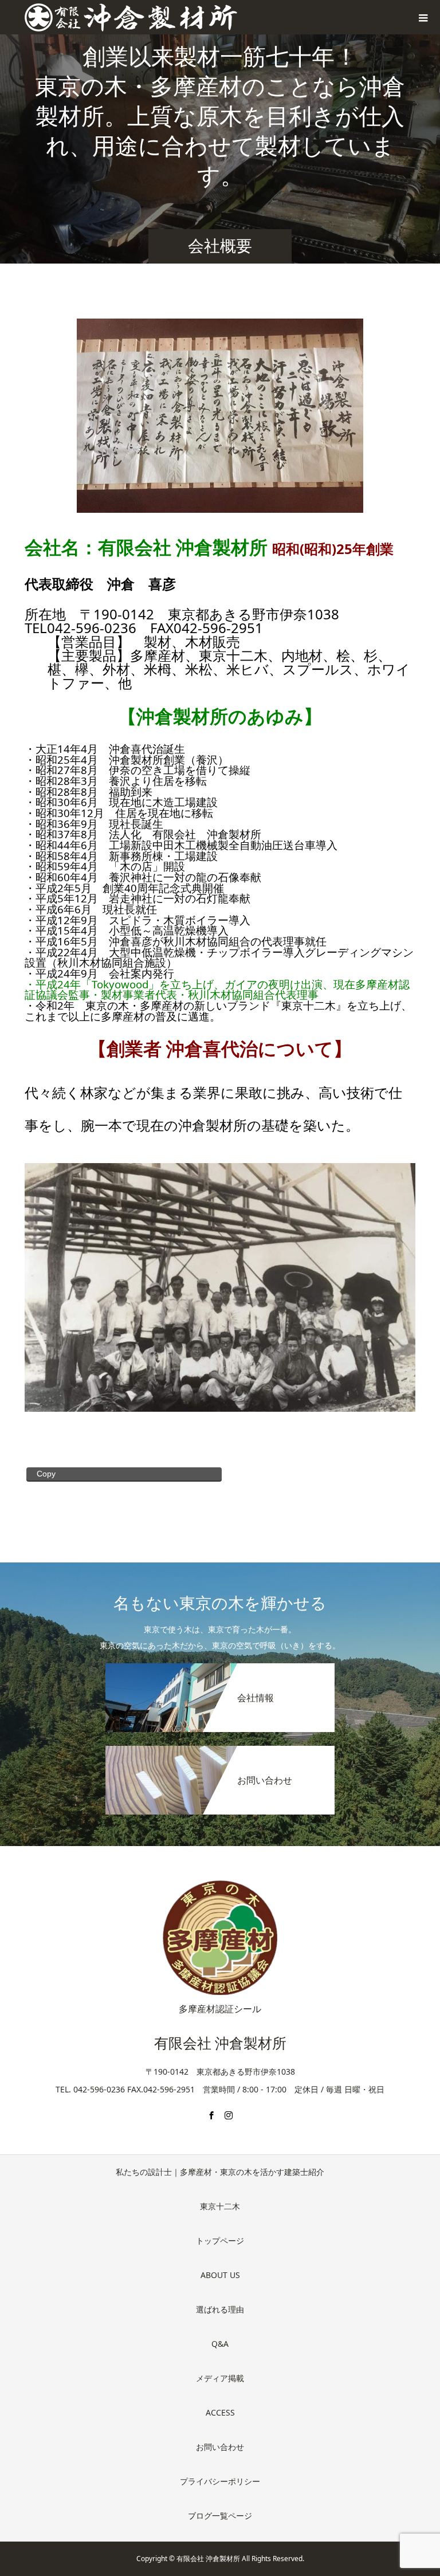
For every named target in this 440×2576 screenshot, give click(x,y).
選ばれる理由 (220, 2309)
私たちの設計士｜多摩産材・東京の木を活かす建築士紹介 (220, 2172)
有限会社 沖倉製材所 (220, 2043)
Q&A (220, 2344)
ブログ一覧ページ (220, 2516)
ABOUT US (220, 2275)
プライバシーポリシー (220, 2481)
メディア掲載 (220, 2378)
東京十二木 (220, 2206)
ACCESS (220, 2412)
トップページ (220, 2241)
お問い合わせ (220, 2447)
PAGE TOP (420, 2487)
